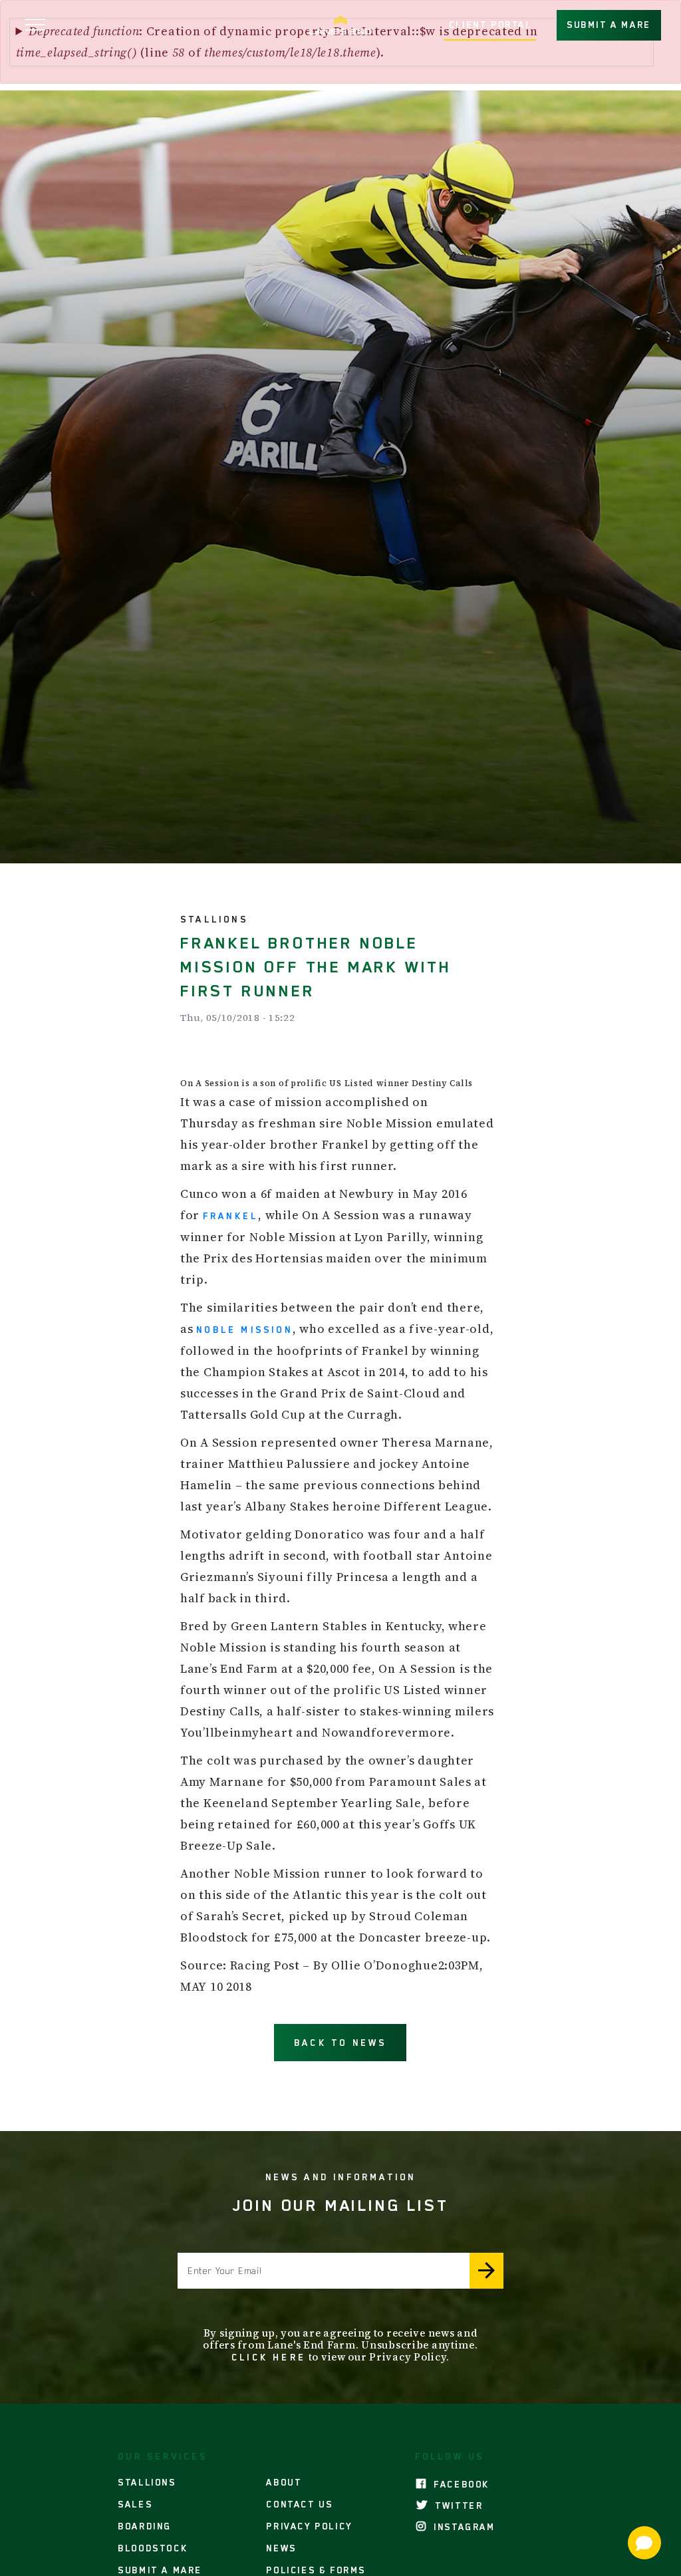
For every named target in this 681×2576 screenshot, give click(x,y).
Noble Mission (244, 1330)
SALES (135, 2504)
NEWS (281, 2548)
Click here (269, 2357)
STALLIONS (147, 2482)
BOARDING (145, 2526)
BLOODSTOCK (153, 2548)
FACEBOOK (460, 2484)
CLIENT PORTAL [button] (490, 25)
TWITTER (457, 2505)
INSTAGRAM (463, 2527)
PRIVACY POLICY (309, 2526)
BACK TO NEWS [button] (340, 2043)
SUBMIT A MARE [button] (609, 25)
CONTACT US (299, 2504)
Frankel (230, 1216)
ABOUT (284, 2482)
